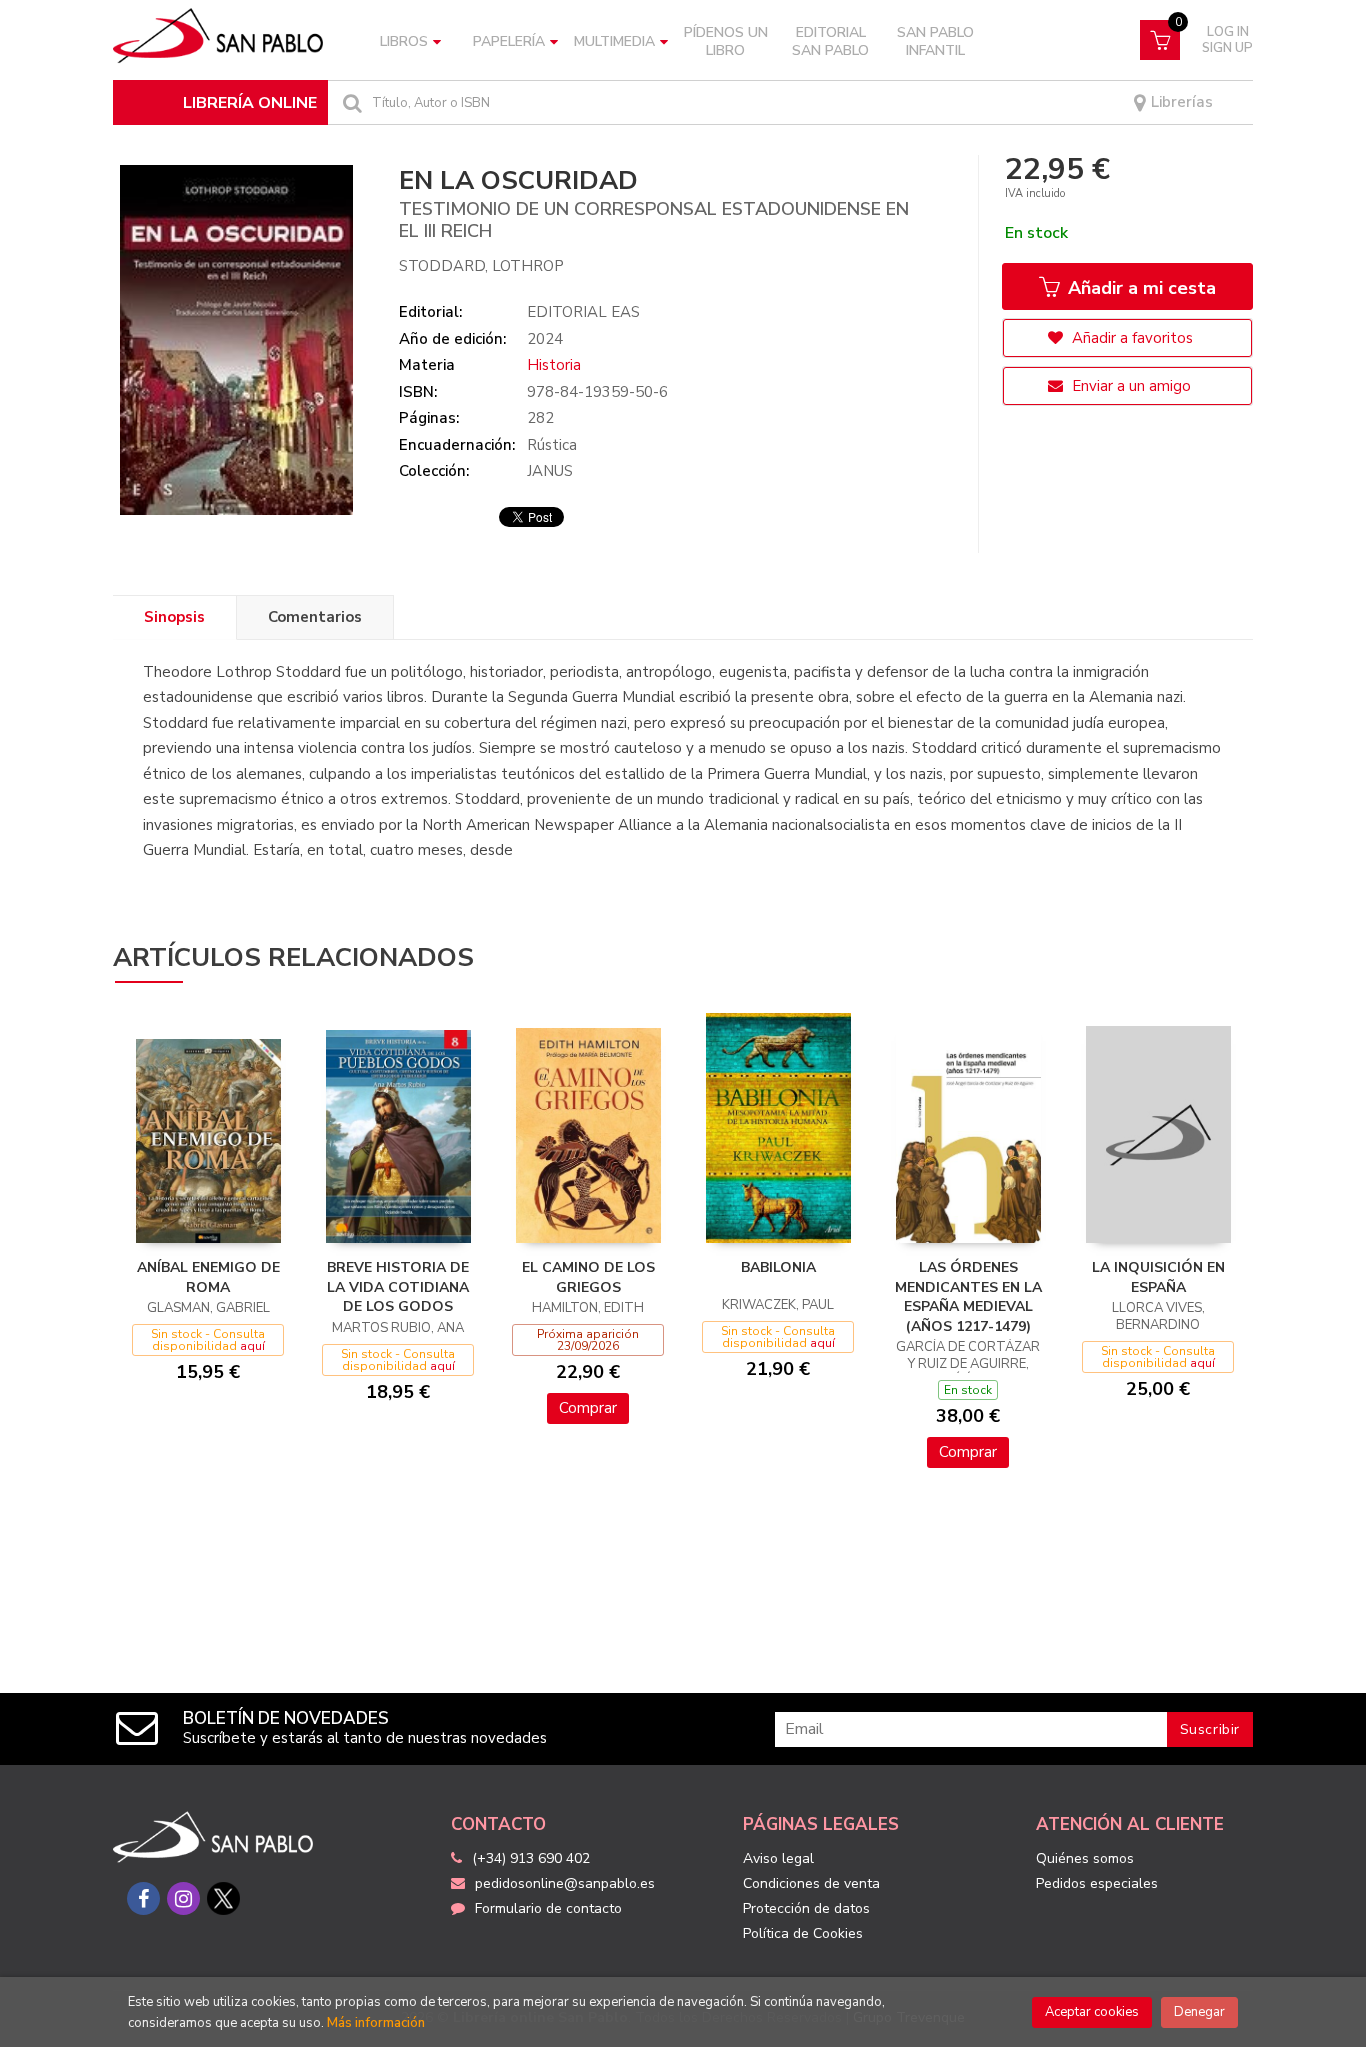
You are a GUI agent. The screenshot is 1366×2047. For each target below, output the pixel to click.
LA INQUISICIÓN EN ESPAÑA (1158, 1277)
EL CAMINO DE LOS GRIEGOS (588, 1277)
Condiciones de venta (811, 1883)
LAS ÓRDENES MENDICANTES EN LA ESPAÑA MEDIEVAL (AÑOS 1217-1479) (968, 1297)
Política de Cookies (803, 1933)
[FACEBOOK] (143, 1898)
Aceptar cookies (1092, 2012)
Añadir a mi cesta (1139, 288)
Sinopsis (174, 617)
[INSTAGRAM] (183, 1898)
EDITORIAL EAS (583, 312)
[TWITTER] (223, 1898)
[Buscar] (350, 102)
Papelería (509, 41)
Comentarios (315, 617)
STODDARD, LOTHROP (481, 266)
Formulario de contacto (548, 1908)
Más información (376, 2023)
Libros (404, 41)
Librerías (1180, 102)
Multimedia (614, 41)
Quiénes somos (1085, 1858)
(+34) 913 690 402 (531, 1858)
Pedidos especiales (1097, 1883)
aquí (252, 1346)
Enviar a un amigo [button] (1129, 386)
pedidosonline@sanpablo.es (565, 1883)
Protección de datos (806, 1908)
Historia (554, 365)
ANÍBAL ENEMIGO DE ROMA (208, 1277)
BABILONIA (778, 1267)
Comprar (588, 1408)
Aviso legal (778, 1858)
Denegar (1199, 2012)
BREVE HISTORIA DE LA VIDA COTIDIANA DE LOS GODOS (398, 1287)
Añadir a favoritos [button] (1130, 338)
